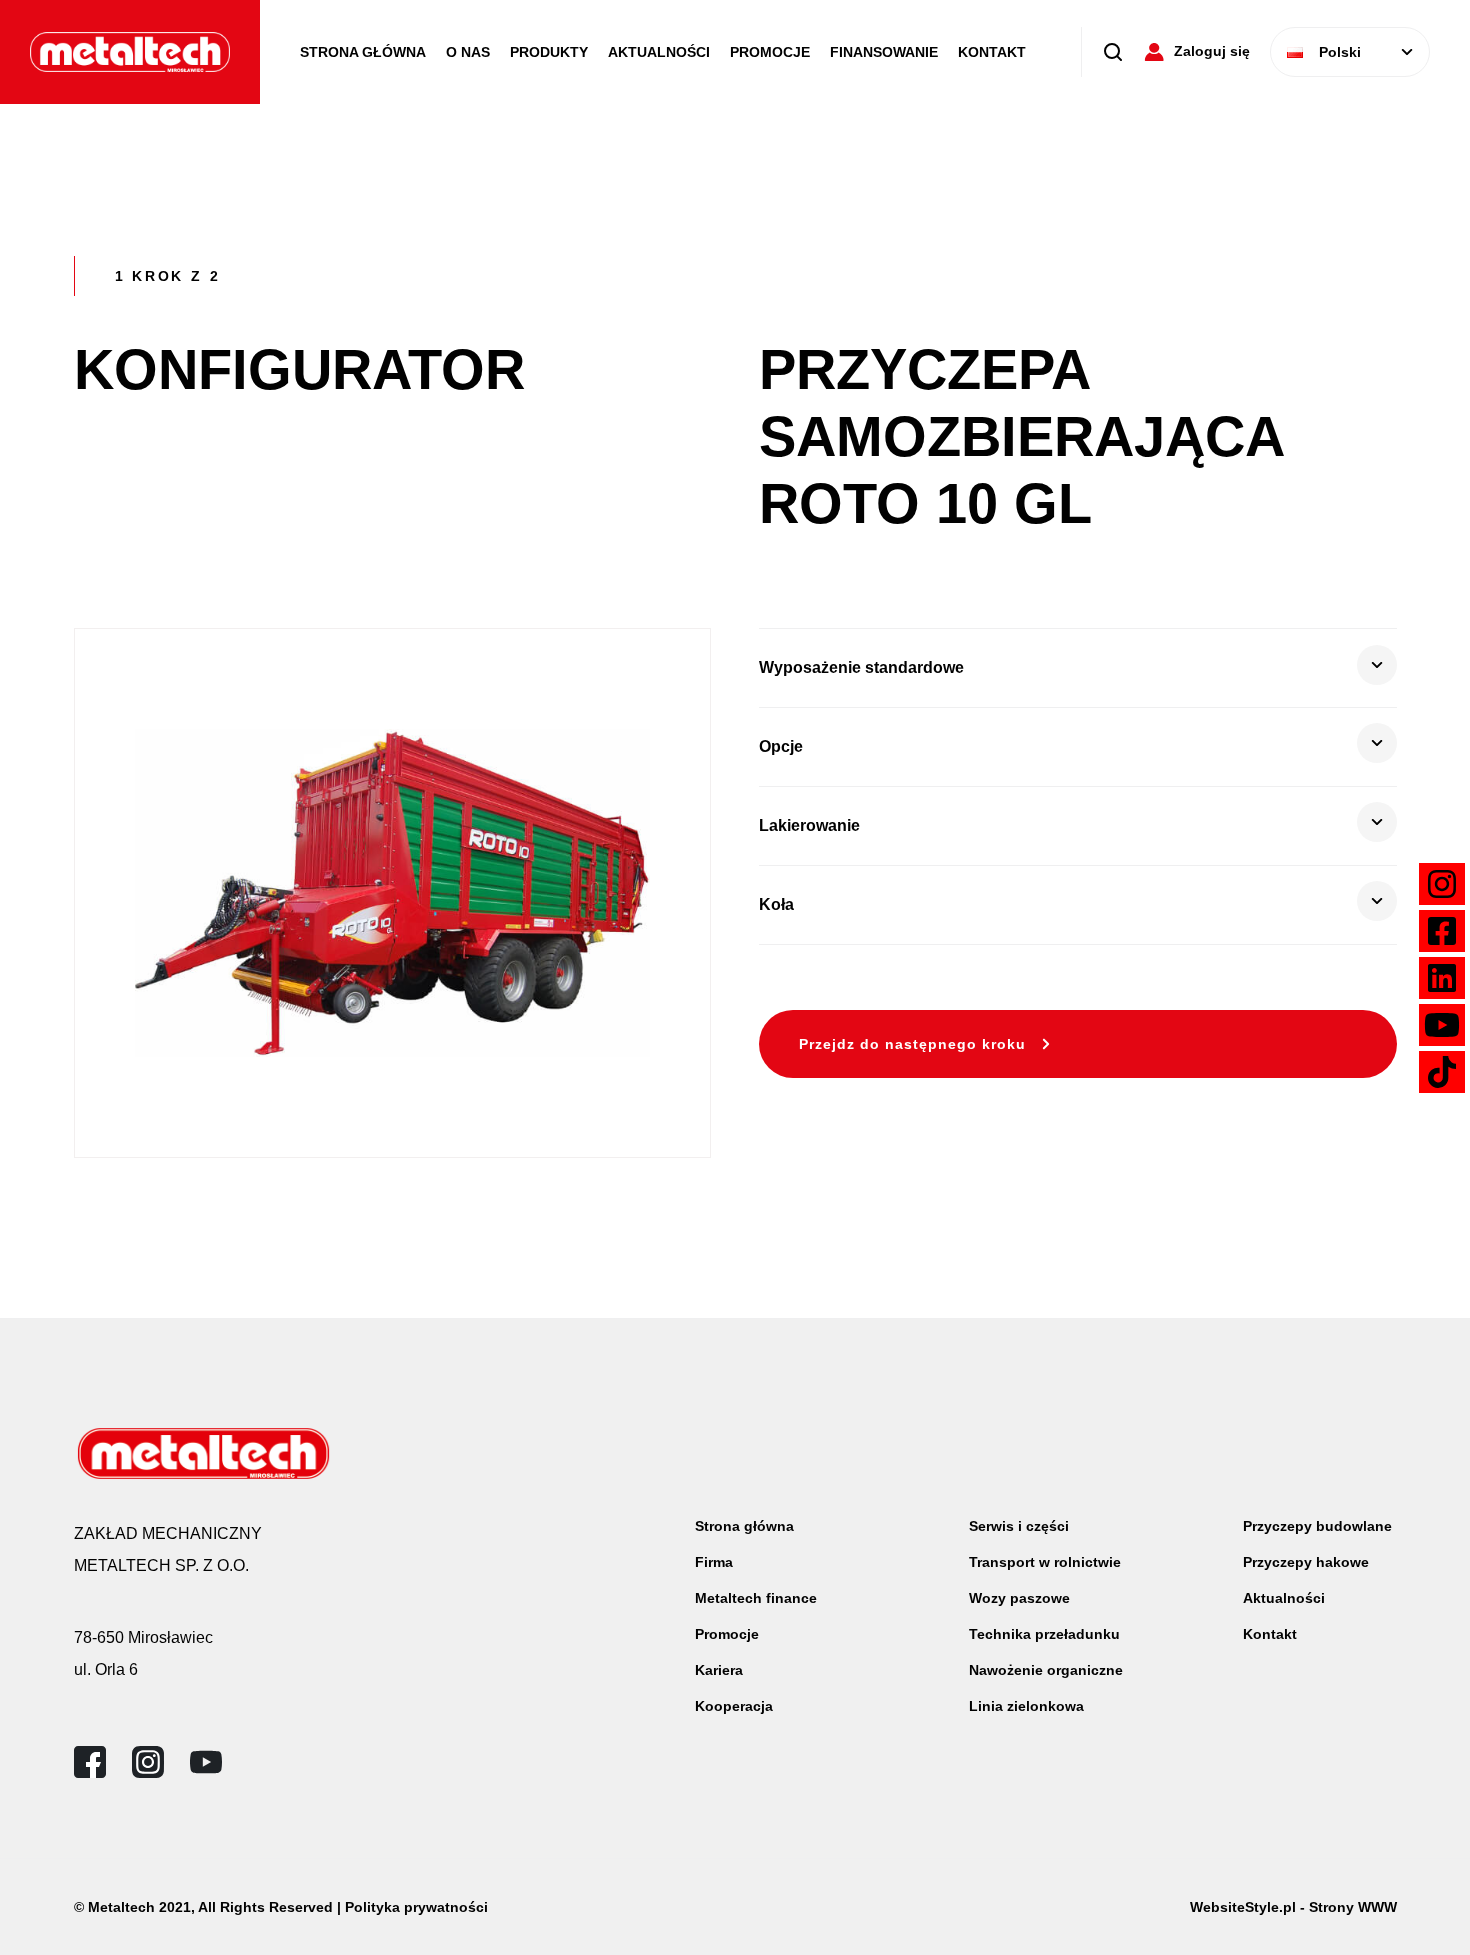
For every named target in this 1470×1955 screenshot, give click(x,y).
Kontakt (992, 52)
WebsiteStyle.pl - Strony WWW (1293, 1907)
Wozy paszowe (1019, 1598)
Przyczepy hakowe (1306, 1562)
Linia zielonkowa (1026, 1706)
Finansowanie (884, 52)
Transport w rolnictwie (1045, 1562)
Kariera (719, 1670)
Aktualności (659, 52)
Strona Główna (363, 52)
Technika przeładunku (1044, 1634)
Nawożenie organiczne (1046, 1670)
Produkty (549, 52)
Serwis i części (1019, 1526)
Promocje (770, 52)
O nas (468, 52)
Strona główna (744, 1526)
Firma (714, 1562)
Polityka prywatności (416, 1907)
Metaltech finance (756, 1598)
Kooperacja (734, 1706)
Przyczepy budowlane (1317, 1526)
